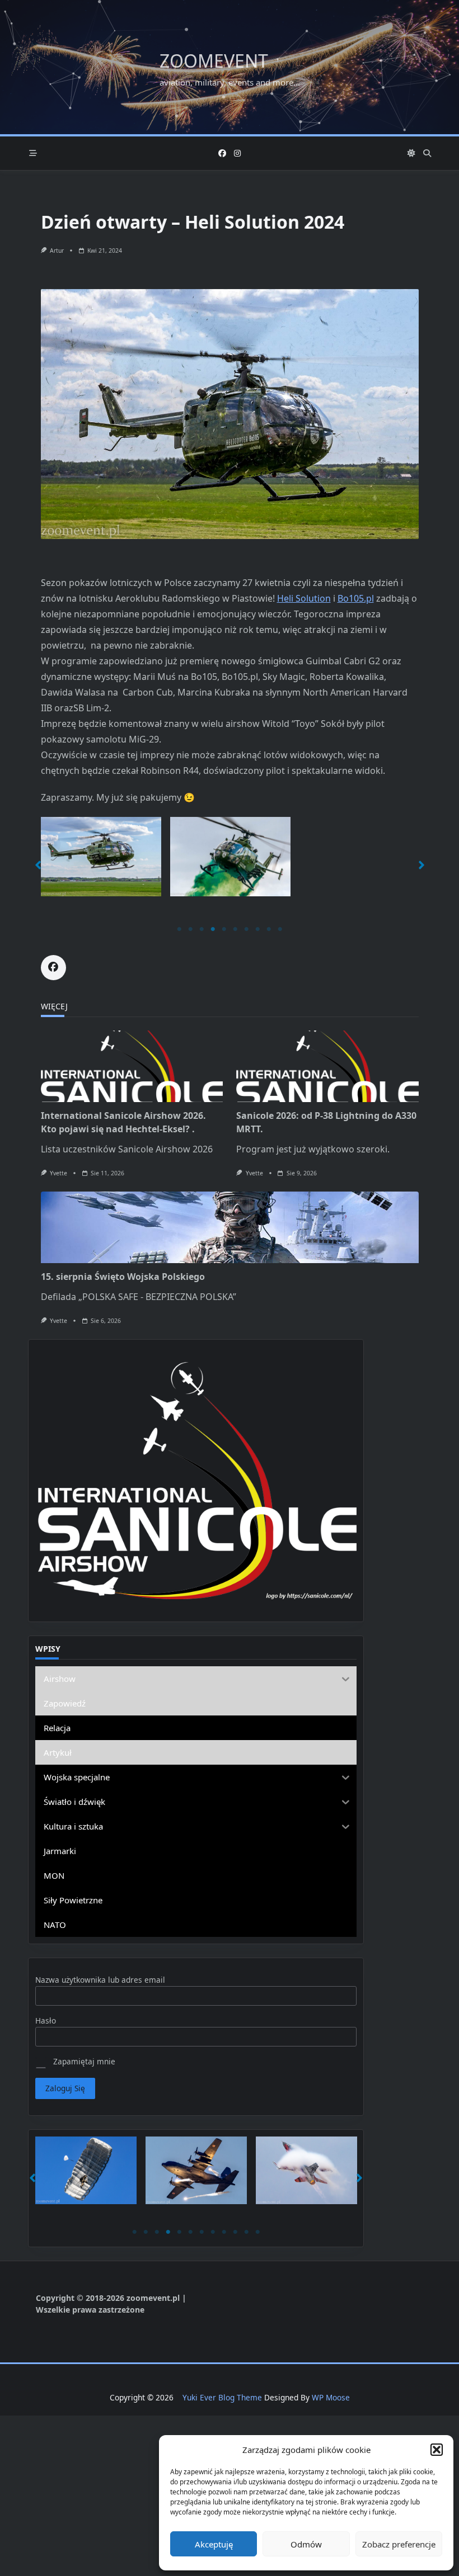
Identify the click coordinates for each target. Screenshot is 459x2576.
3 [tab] (202, 929)
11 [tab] (246, 2232)
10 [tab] (280, 929)
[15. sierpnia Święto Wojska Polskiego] (230, 1227)
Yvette (58, 1173)
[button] (437, 2450)
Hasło (46, 2020)
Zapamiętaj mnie (83, 2061)
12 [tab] (257, 2232)
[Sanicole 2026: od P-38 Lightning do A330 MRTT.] (327, 1066)
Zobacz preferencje (399, 2544)
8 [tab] (257, 929)
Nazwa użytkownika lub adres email (100, 1980)
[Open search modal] (427, 153)
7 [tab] (246, 929)
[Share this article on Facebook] (53, 968)
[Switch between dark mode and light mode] (412, 153)
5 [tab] (224, 929)
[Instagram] (237, 153)
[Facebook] (222, 153)
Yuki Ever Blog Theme (222, 2397)
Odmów (306, 2544)
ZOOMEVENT (214, 61)
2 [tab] (190, 929)
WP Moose (331, 2397)
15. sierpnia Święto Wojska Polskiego (123, 1277)
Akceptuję (214, 2544)
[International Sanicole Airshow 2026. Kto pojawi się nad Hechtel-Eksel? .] (132, 1066)
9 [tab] (269, 929)
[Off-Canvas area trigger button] (33, 153)
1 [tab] (179, 929)
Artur (57, 250)
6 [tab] (235, 929)
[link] (304, 598)
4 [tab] (213, 929)
